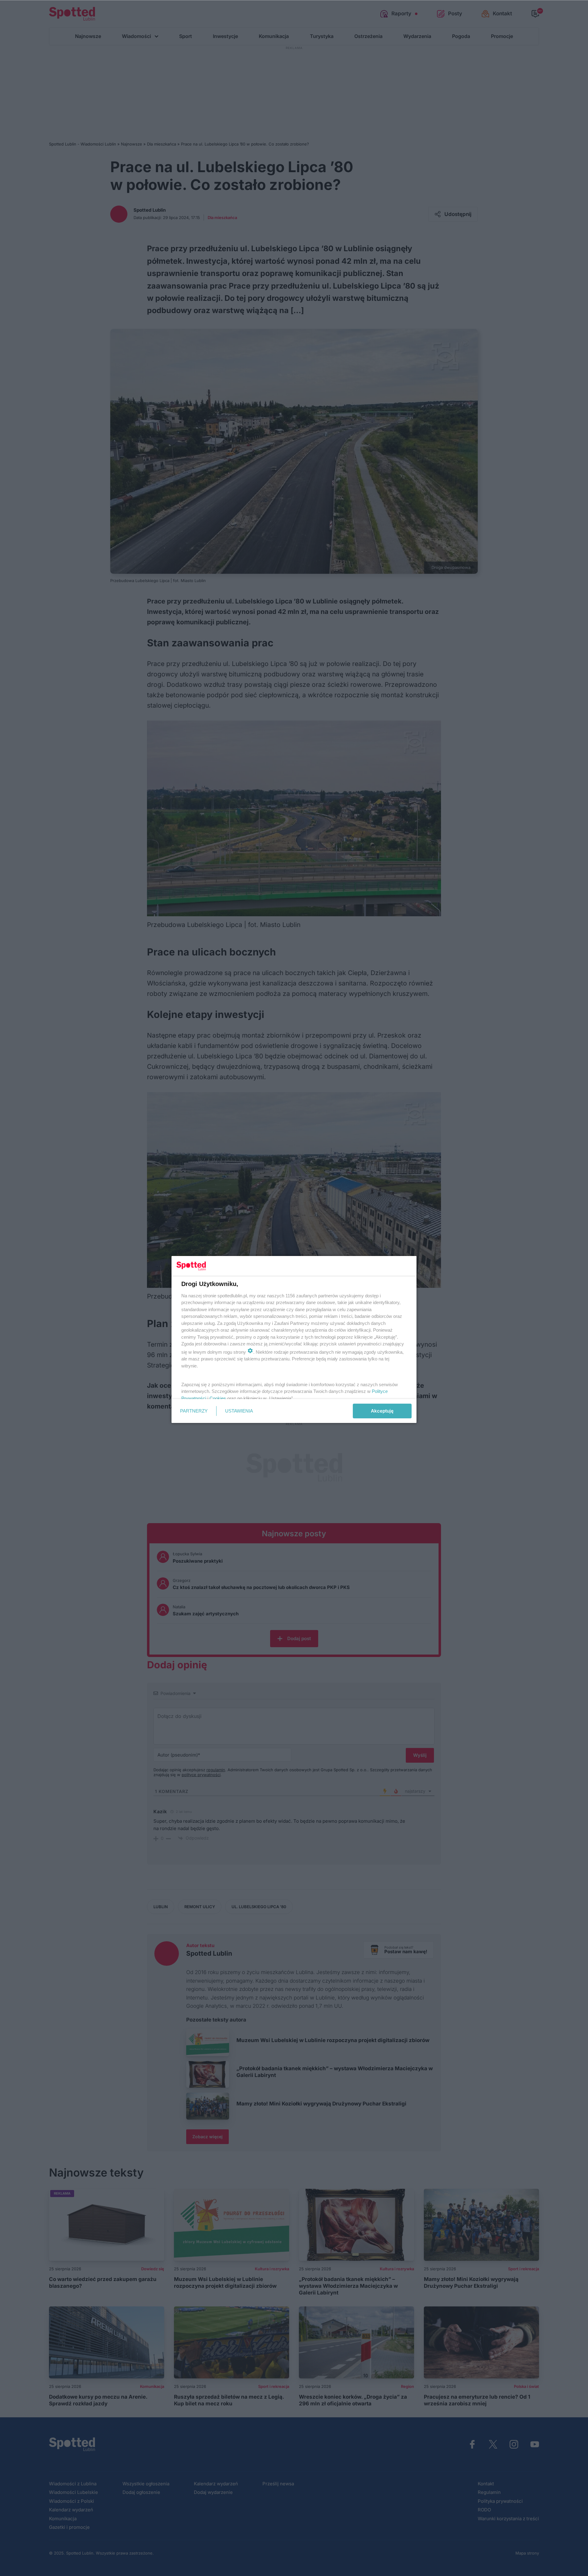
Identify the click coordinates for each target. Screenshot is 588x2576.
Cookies (218, 1398)
